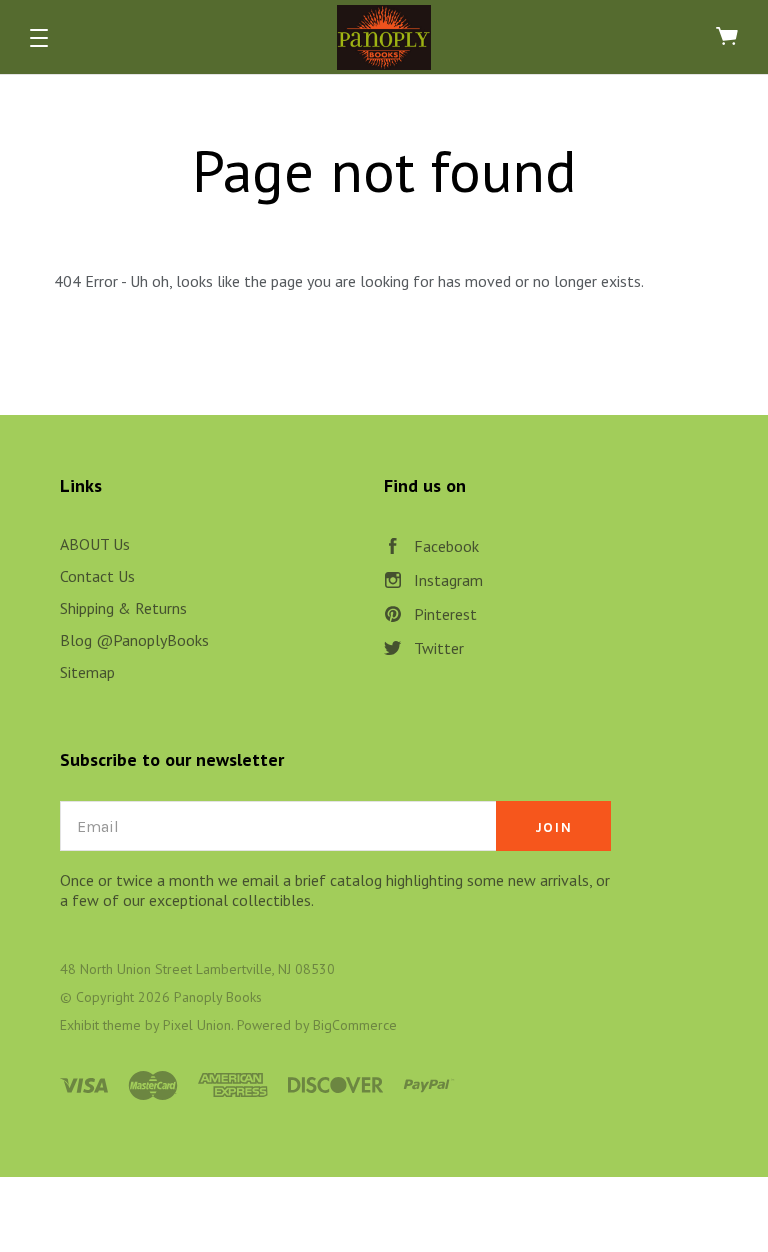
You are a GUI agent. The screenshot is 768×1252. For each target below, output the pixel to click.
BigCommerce (355, 1025)
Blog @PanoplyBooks (134, 640)
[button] (39, 38)
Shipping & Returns (123, 608)
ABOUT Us (95, 544)
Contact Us (97, 576)
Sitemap (87, 672)
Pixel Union (197, 1025)
